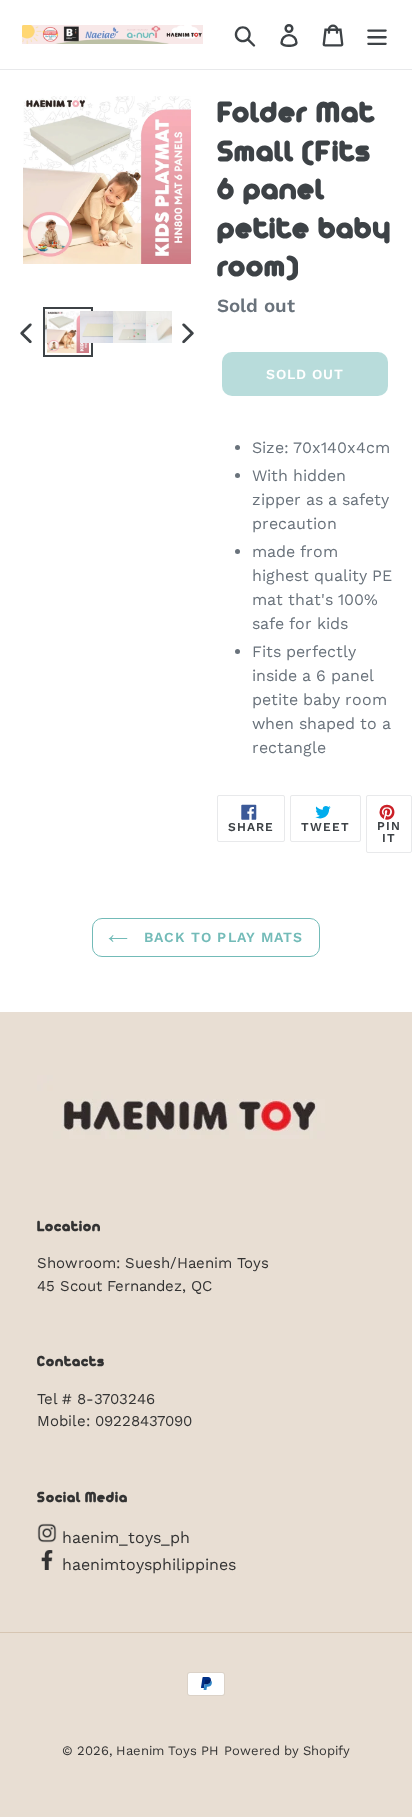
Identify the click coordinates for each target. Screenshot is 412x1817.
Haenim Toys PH (167, 1750)
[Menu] (377, 34)
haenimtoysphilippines (146, 1564)
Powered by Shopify (287, 1750)
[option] (59, 332)
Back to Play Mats (220, 937)
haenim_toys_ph (123, 1537)
